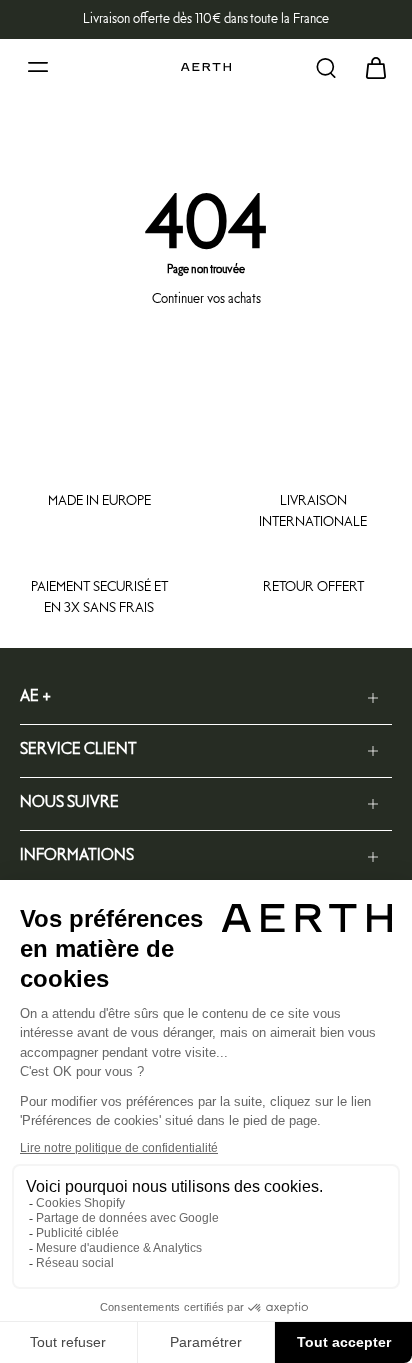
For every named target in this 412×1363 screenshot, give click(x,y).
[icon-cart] (370, 67)
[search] (326, 67)
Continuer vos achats (206, 299)
